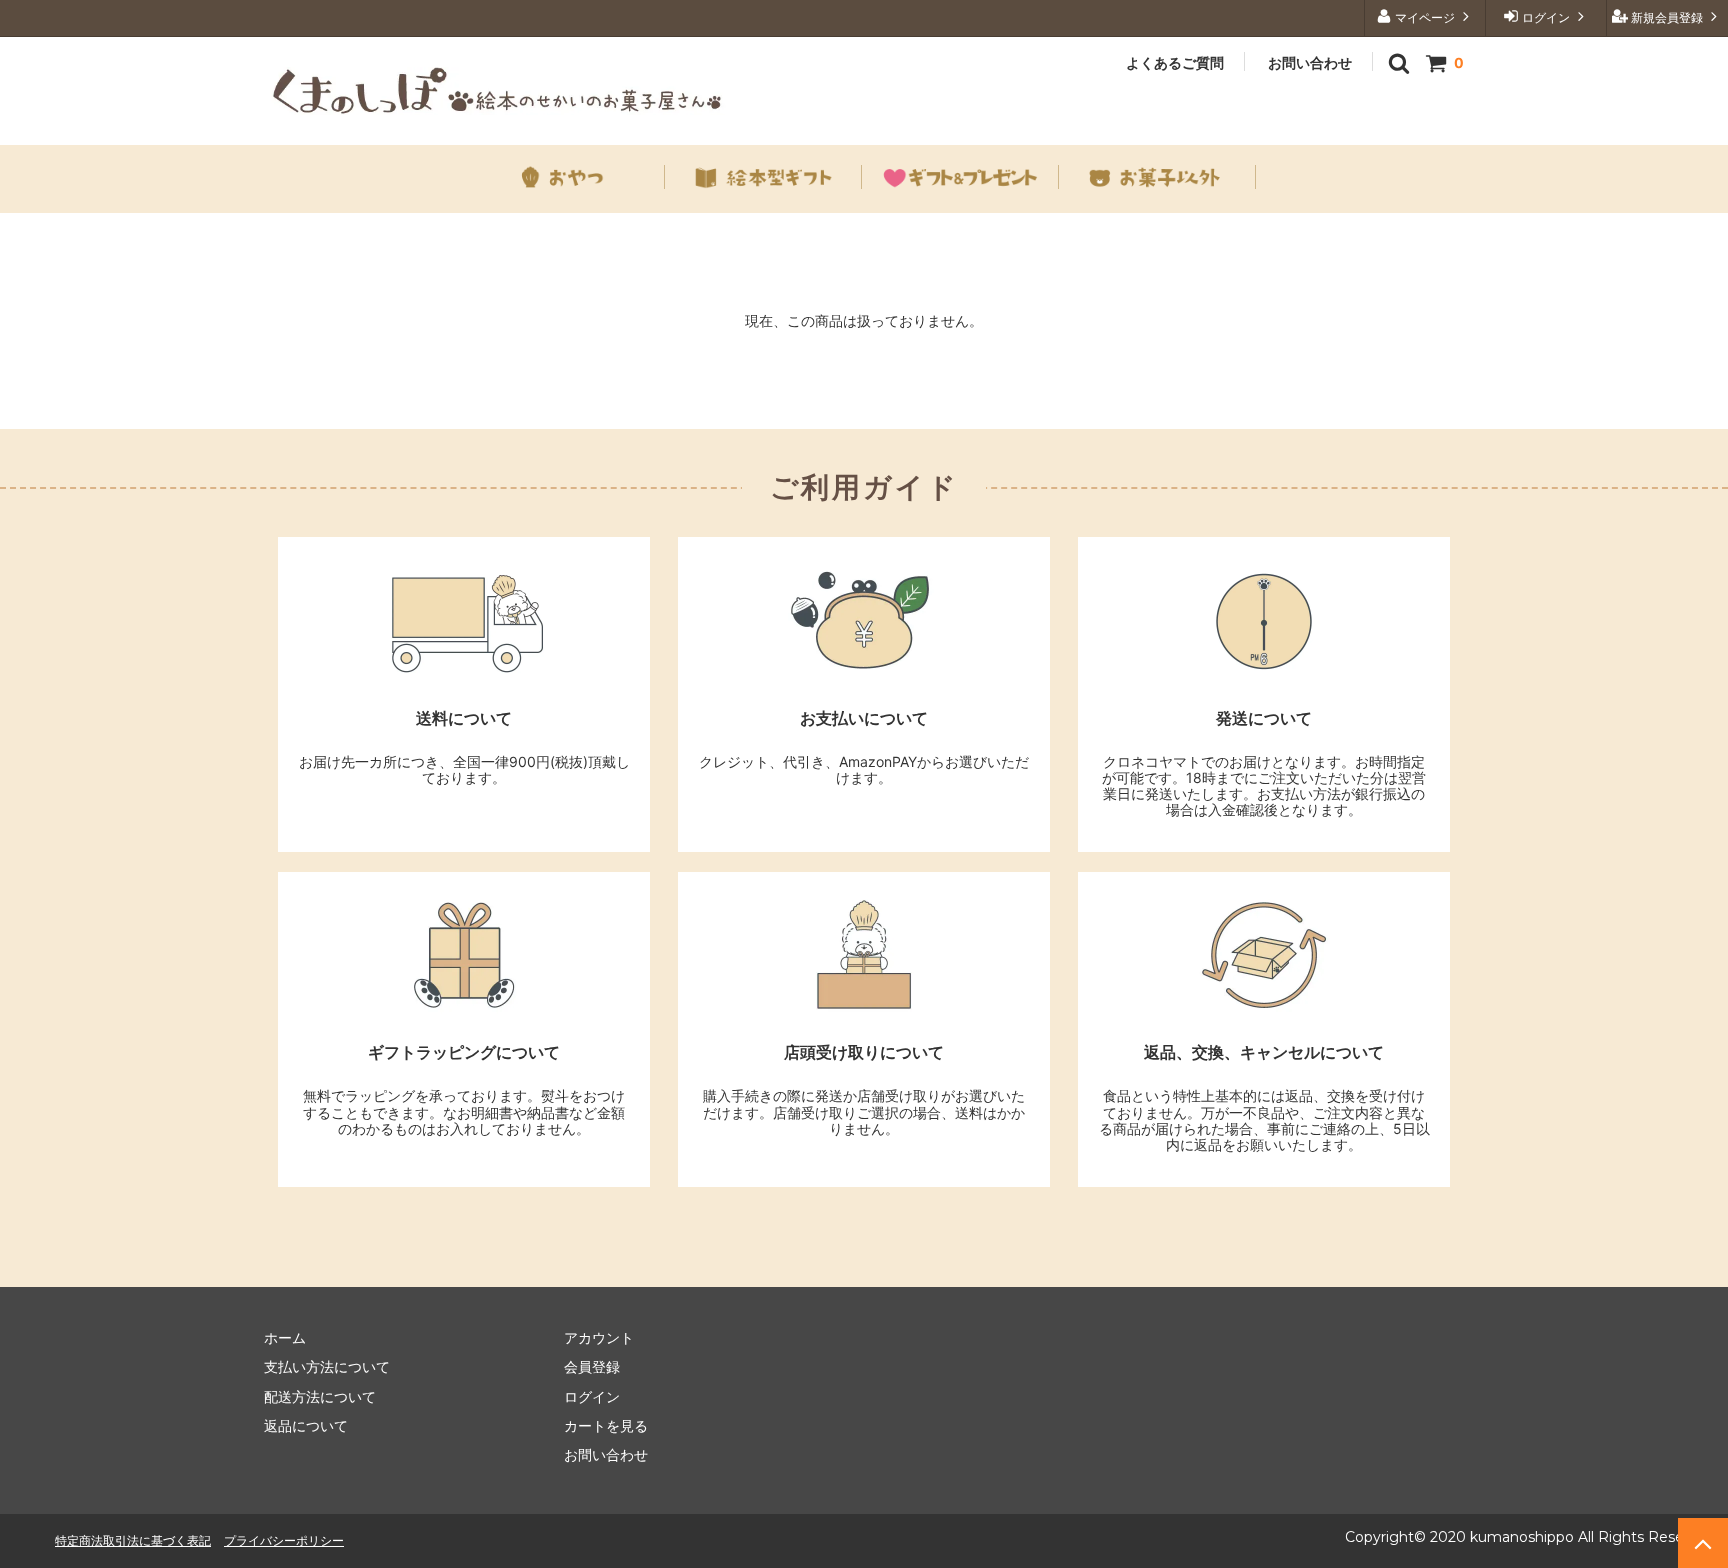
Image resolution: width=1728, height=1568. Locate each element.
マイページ (1425, 17)
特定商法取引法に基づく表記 (133, 1540)
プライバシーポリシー (284, 1540)
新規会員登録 (1667, 17)
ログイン (1546, 17)
